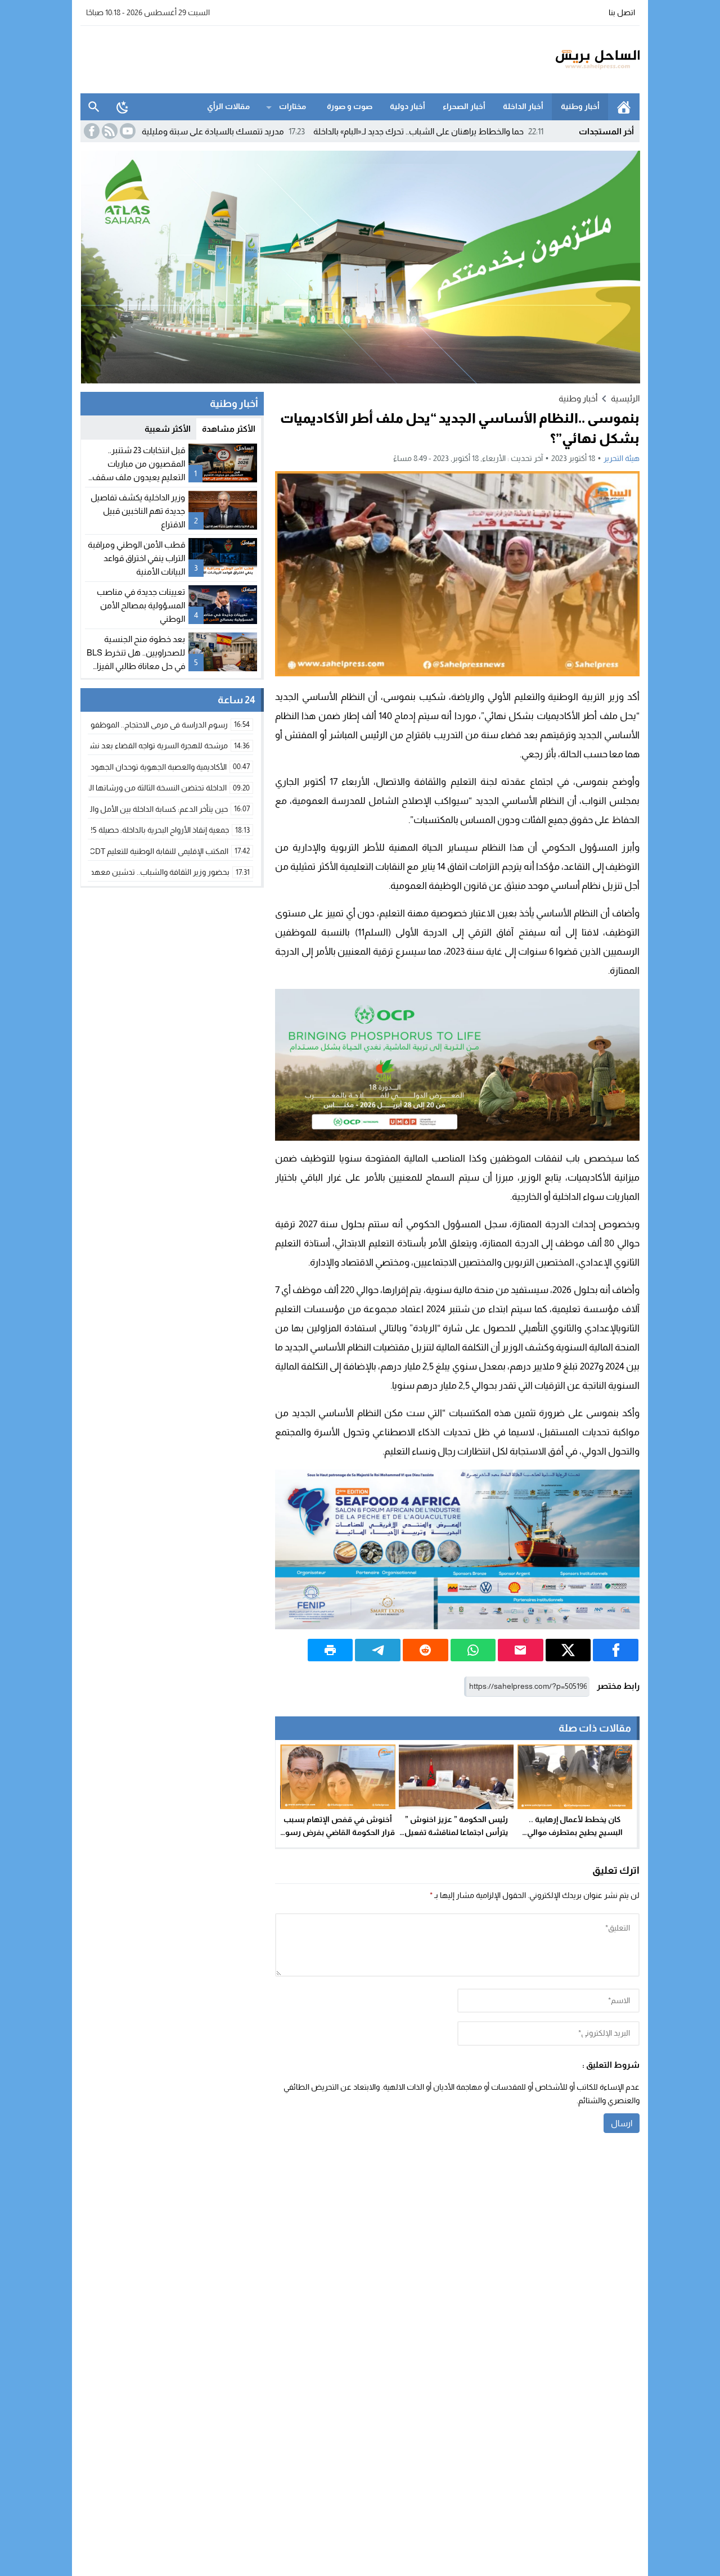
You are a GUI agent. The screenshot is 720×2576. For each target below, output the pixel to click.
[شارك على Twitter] (568, 1650)
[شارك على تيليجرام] (378, 1650)
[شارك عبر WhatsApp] (473, 1650)
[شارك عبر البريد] (521, 1650)
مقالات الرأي (228, 106)
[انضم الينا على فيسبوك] (91, 131)
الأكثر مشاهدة (229, 429)
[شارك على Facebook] (616, 1650)
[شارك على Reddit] (426, 1650)
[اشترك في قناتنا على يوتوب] (127, 131)
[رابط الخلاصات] (109, 131)
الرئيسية (624, 107)
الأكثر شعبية (168, 429)
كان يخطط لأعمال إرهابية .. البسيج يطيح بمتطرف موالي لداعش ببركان (575, 1832)
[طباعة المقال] (330, 1650)
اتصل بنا (622, 12)
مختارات (292, 106)
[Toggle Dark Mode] (123, 107)
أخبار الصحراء (464, 106)
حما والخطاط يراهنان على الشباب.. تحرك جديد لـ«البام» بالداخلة (498, 131)
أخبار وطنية (580, 106)
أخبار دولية (408, 106)
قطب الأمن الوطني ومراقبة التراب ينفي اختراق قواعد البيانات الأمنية (136, 558)
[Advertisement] (285, 58)
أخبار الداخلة (523, 106)
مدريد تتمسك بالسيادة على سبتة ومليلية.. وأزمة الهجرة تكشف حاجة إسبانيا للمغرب (221, 131)
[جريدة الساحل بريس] (565, 60)
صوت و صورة (350, 106)
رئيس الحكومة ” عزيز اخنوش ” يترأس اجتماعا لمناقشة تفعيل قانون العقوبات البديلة (456, 1832)
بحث (94, 107)
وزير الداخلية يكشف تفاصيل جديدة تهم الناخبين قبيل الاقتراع (138, 511)
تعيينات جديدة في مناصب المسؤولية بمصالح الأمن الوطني (141, 605)
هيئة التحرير (622, 458)
